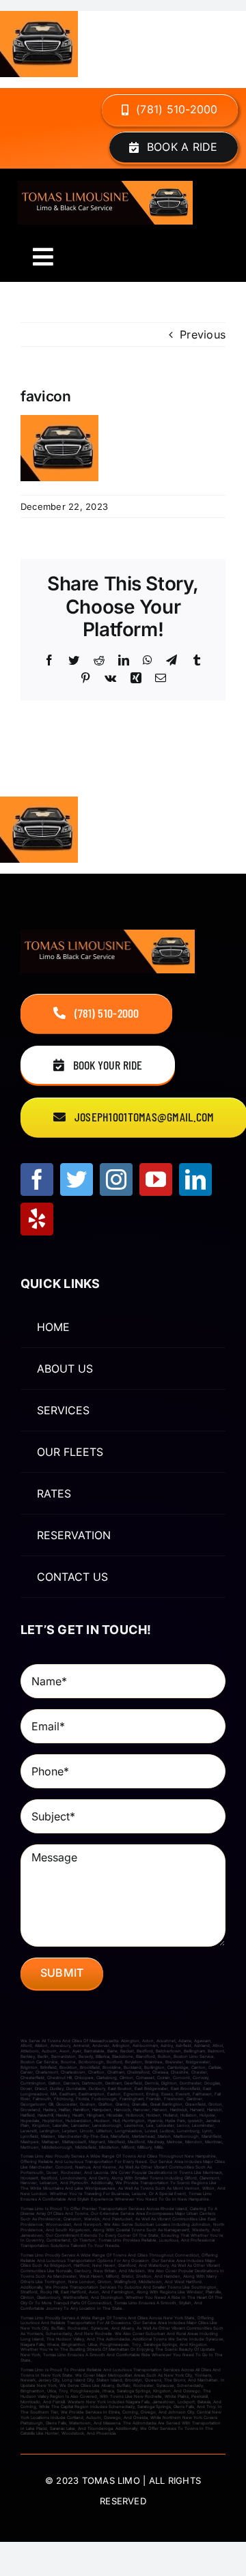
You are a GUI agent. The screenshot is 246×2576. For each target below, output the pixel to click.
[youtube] (156, 1179)
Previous (203, 334)
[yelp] (37, 1219)
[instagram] (116, 1179)
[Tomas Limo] (105, 186)
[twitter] (77, 1179)
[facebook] (37, 1179)
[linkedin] (195, 1179)
